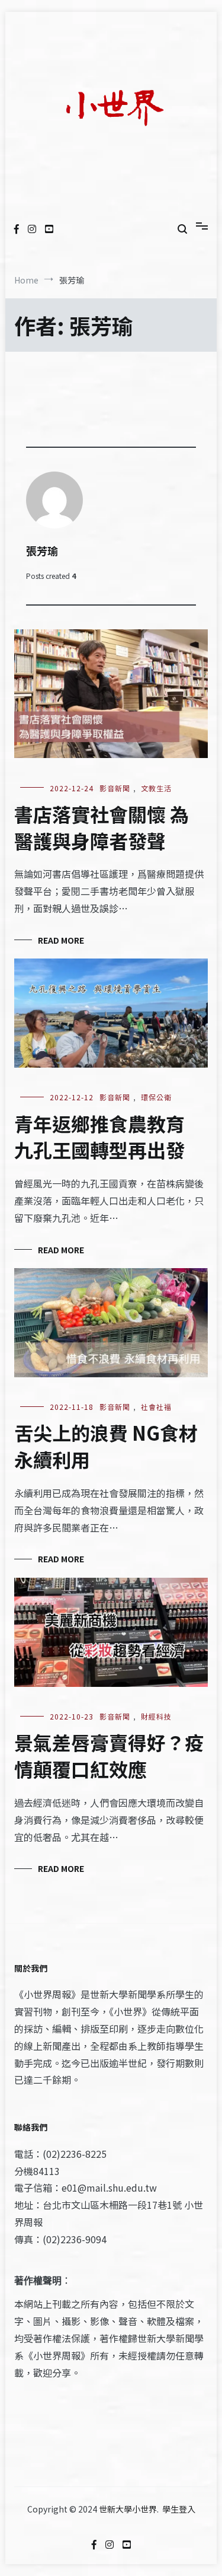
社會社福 (156, 1407)
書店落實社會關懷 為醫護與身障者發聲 (102, 827)
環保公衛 (156, 1097)
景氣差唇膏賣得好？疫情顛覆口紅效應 (109, 1755)
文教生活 (156, 788)
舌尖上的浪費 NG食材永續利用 (106, 1446)
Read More (61, 940)
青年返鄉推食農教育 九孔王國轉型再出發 (99, 1137)
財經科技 (156, 1716)
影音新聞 (115, 788)
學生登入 (179, 2509)
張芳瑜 (42, 550)
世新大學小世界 (128, 2509)
